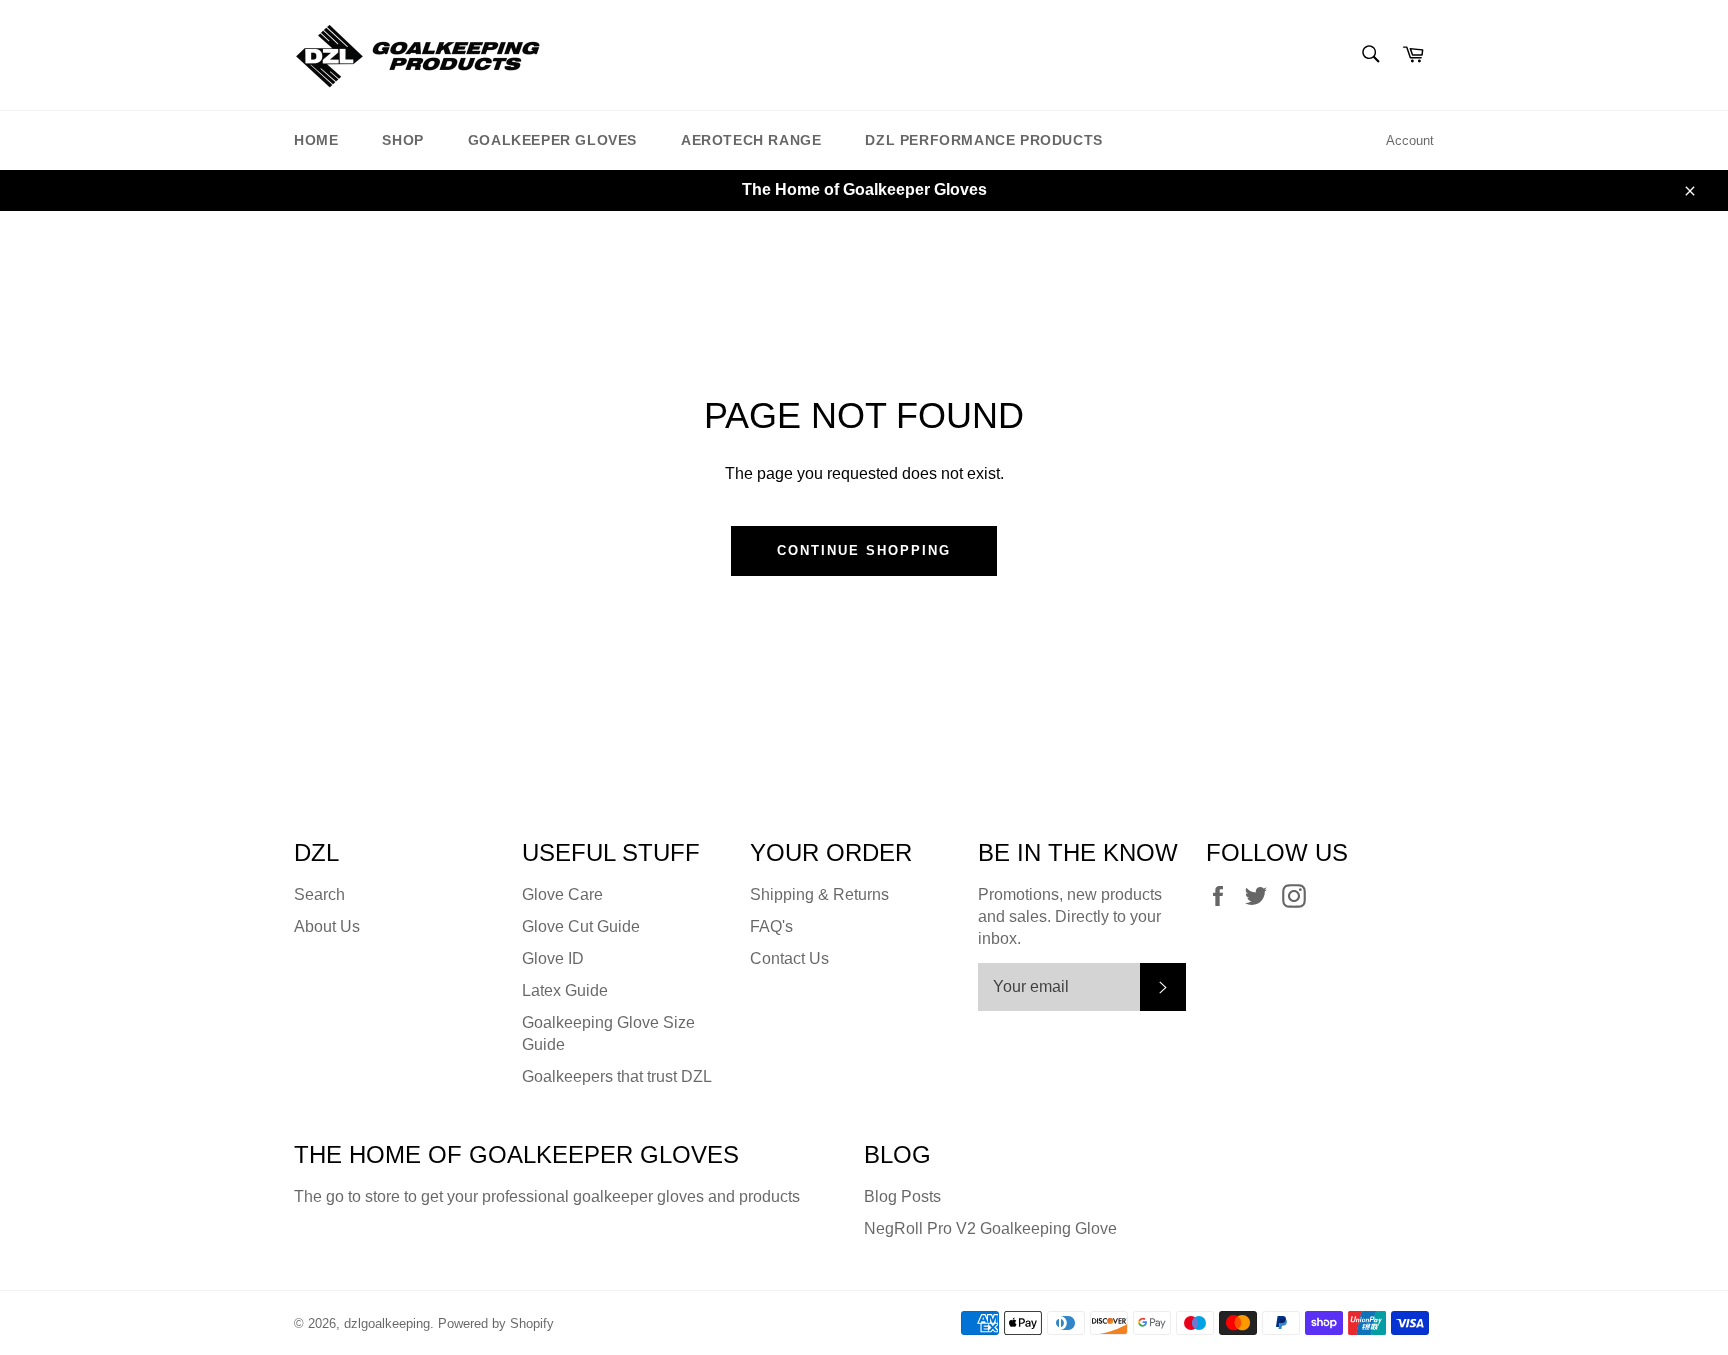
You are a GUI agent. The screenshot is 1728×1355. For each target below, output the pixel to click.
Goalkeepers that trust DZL (617, 1076)
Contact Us (789, 958)
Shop (402, 140)
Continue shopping (863, 550)
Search (319, 894)
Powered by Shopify (496, 1323)
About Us (327, 926)
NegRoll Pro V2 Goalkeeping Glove (990, 1228)
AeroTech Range (751, 140)
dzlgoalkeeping (387, 1323)
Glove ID (553, 958)
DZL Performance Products (983, 140)
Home (316, 140)
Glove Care (562, 894)
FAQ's (771, 926)
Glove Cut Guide (581, 926)
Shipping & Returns (819, 894)
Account (1410, 140)
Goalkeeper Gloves (552, 140)
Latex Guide (565, 990)
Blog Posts (902, 1196)
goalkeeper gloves (638, 1196)
